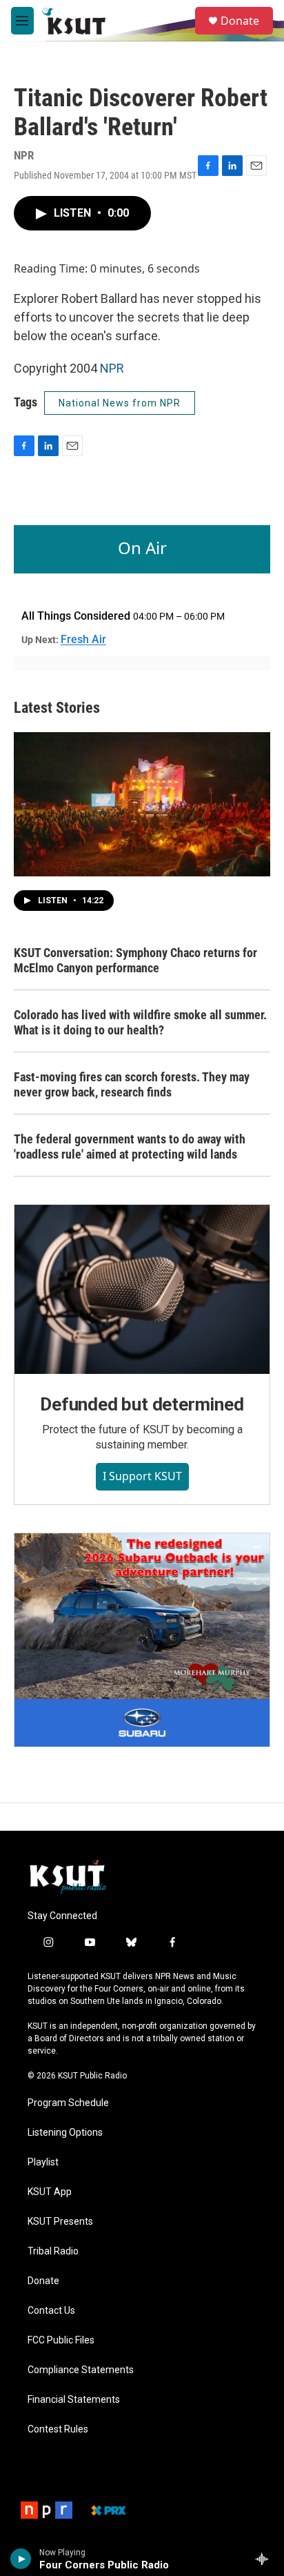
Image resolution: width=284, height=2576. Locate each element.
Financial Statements (74, 2400)
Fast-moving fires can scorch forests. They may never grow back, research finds (132, 1084)
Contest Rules (58, 2429)
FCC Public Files (61, 2340)
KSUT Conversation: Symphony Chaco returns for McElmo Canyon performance (135, 960)
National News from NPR (120, 403)
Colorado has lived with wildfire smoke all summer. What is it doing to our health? (140, 1022)
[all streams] (266, 2559)
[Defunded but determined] (142, 1290)
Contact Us (51, 2311)
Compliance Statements (81, 2370)
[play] (21, 2559)
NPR (112, 368)
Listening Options (65, 2133)
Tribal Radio (53, 2251)
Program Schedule (68, 2103)
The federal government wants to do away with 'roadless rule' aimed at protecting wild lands (130, 1147)
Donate (240, 21)
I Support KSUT (142, 1476)
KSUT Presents (60, 2222)
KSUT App (50, 2192)
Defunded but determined (142, 1404)
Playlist (43, 2162)
